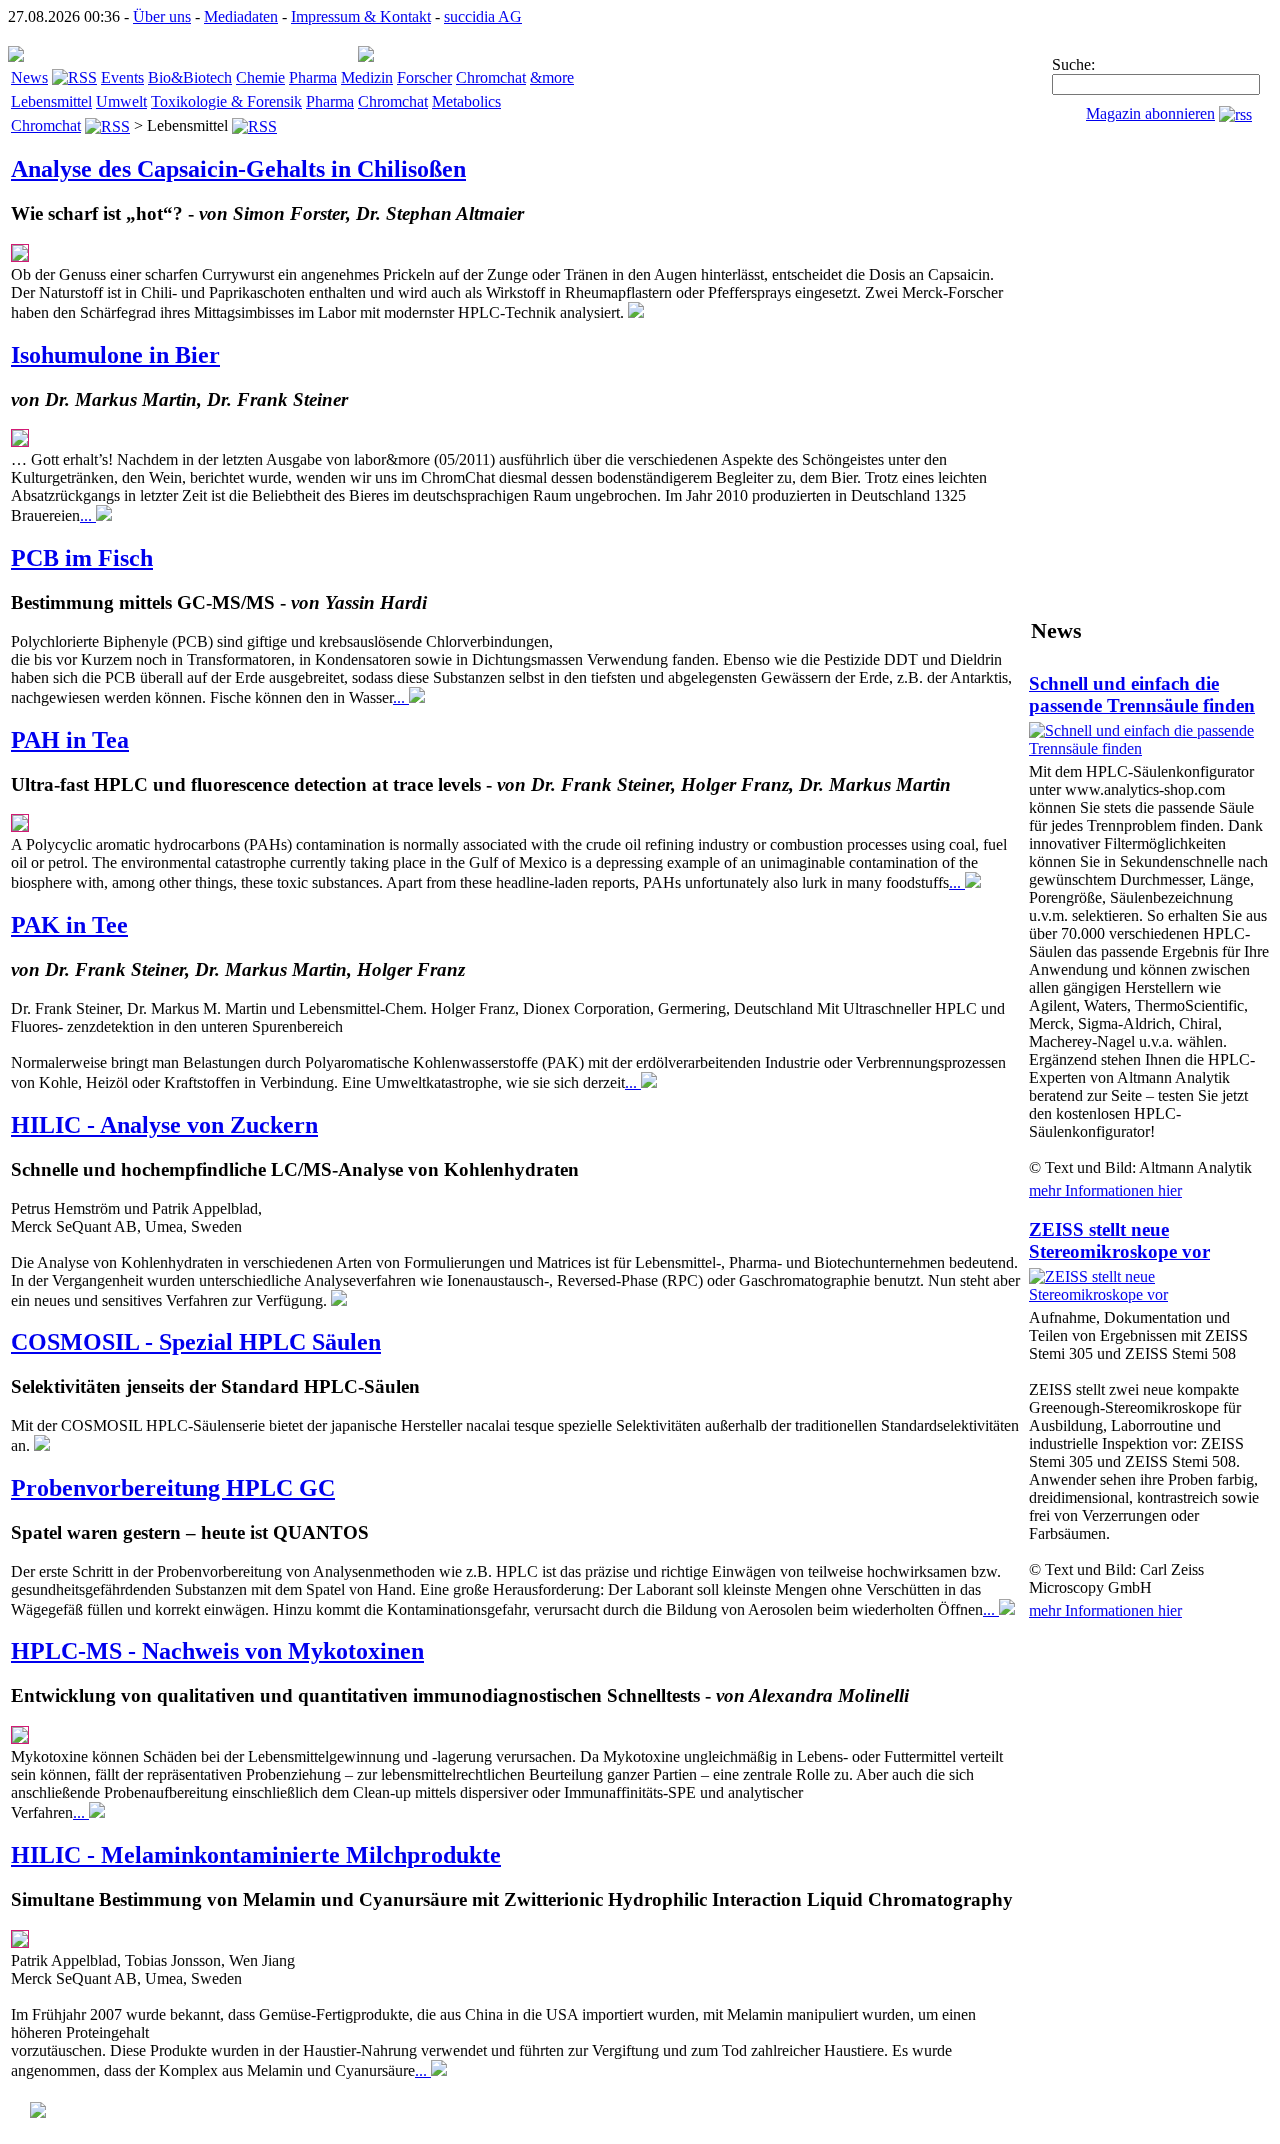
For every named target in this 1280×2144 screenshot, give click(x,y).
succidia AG (483, 16)
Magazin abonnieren (1150, 113)
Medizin (367, 77)
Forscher (424, 77)
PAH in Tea (70, 740)
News (29, 77)
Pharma (313, 77)
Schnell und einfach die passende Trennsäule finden (1142, 694)
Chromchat (491, 77)
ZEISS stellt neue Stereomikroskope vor (1119, 1240)
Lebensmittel (51, 101)
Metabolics (466, 101)
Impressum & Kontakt (361, 16)
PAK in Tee (69, 925)
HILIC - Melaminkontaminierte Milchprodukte (256, 1855)
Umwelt (121, 101)
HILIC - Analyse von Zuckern (164, 1125)
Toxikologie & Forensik (226, 101)
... (88, 515)
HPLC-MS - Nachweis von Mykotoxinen (217, 1651)
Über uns (162, 16)
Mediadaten (241, 16)
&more (552, 77)
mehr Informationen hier (1105, 1190)
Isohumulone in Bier (115, 355)
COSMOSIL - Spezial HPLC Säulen (196, 1342)
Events (122, 77)
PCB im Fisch (82, 558)
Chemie (260, 77)
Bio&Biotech (190, 77)
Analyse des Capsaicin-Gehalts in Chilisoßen (238, 169)
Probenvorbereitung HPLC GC (173, 1488)
